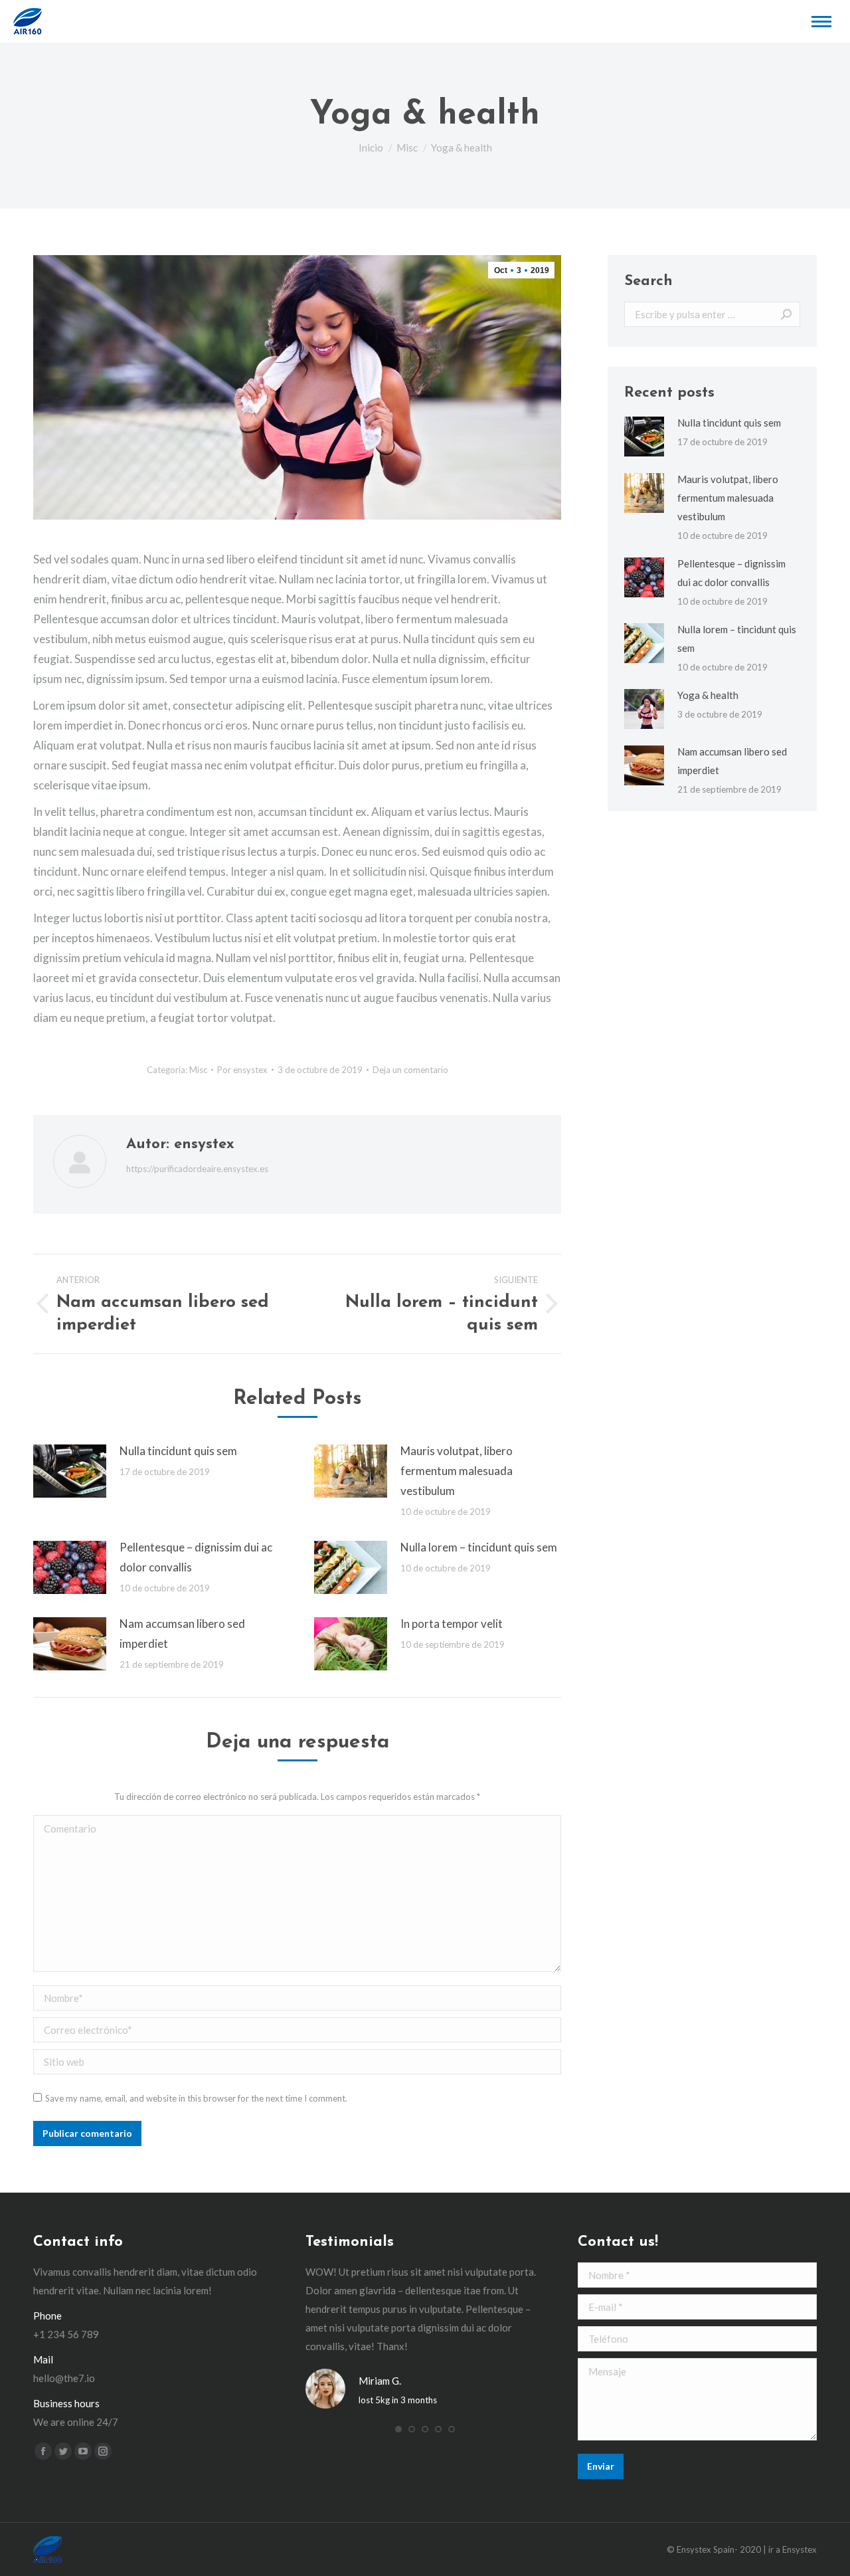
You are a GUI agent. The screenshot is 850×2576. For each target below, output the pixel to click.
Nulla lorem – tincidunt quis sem (479, 1547)
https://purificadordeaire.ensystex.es (197, 1169)
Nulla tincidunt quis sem (178, 1451)
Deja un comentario (410, 1070)
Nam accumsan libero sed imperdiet (182, 1634)
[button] (398, 2429)
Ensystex (800, 2549)
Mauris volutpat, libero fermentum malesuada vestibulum (457, 1471)
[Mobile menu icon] (821, 22)
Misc (198, 1070)
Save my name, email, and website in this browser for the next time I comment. (196, 2098)
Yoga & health (708, 695)
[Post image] (70, 1471)
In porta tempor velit (452, 1624)
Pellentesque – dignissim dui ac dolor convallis (196, 1557)
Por (242, 1070)
